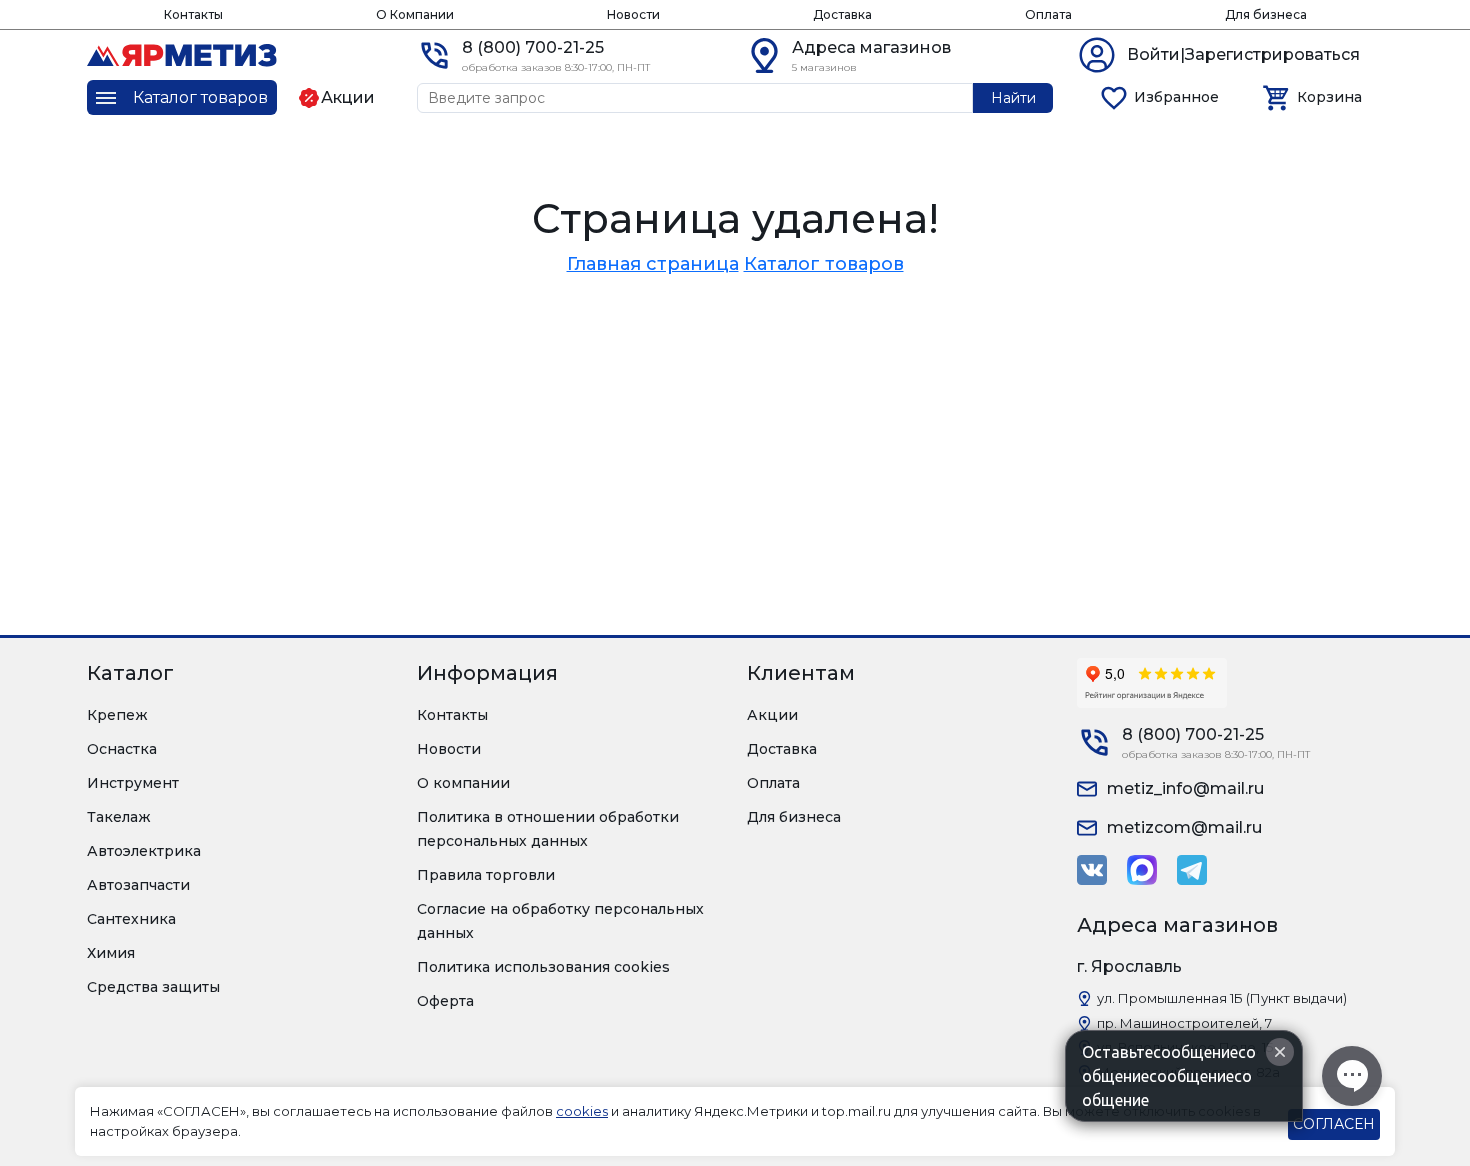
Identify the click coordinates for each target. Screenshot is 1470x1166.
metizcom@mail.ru (1184, 827)
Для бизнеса (1266, 14)
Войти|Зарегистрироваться (1243, 54)
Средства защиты (153, 987)
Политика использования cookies (543, 967)
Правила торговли (486, 875)
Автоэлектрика (144, 851)
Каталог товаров (824, 264)
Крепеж (117, 715)
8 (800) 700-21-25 (533, 47)
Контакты (193, 14)
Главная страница (653, 264)
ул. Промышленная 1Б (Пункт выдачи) (1222, 998)
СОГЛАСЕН (1334, 1124)
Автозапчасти (138, 885)
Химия (111, 953)
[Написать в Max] (1142, 870)
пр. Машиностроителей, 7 (1184, 1023)
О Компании (415, 14)
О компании (463, 783)
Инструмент (133, 783)
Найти (1013, 98)
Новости (633, 14)
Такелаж (119, 817)
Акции (772, 715)
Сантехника (131, 919)
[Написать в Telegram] (1192, 870)
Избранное (1176, 97)
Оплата (1048, 14)
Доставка (842, 14)
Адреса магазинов (871, 47)
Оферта (445, 1001)
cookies (582, 1111)
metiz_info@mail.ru (1185, 788)
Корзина (1329, 97)
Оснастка (122, 749)
